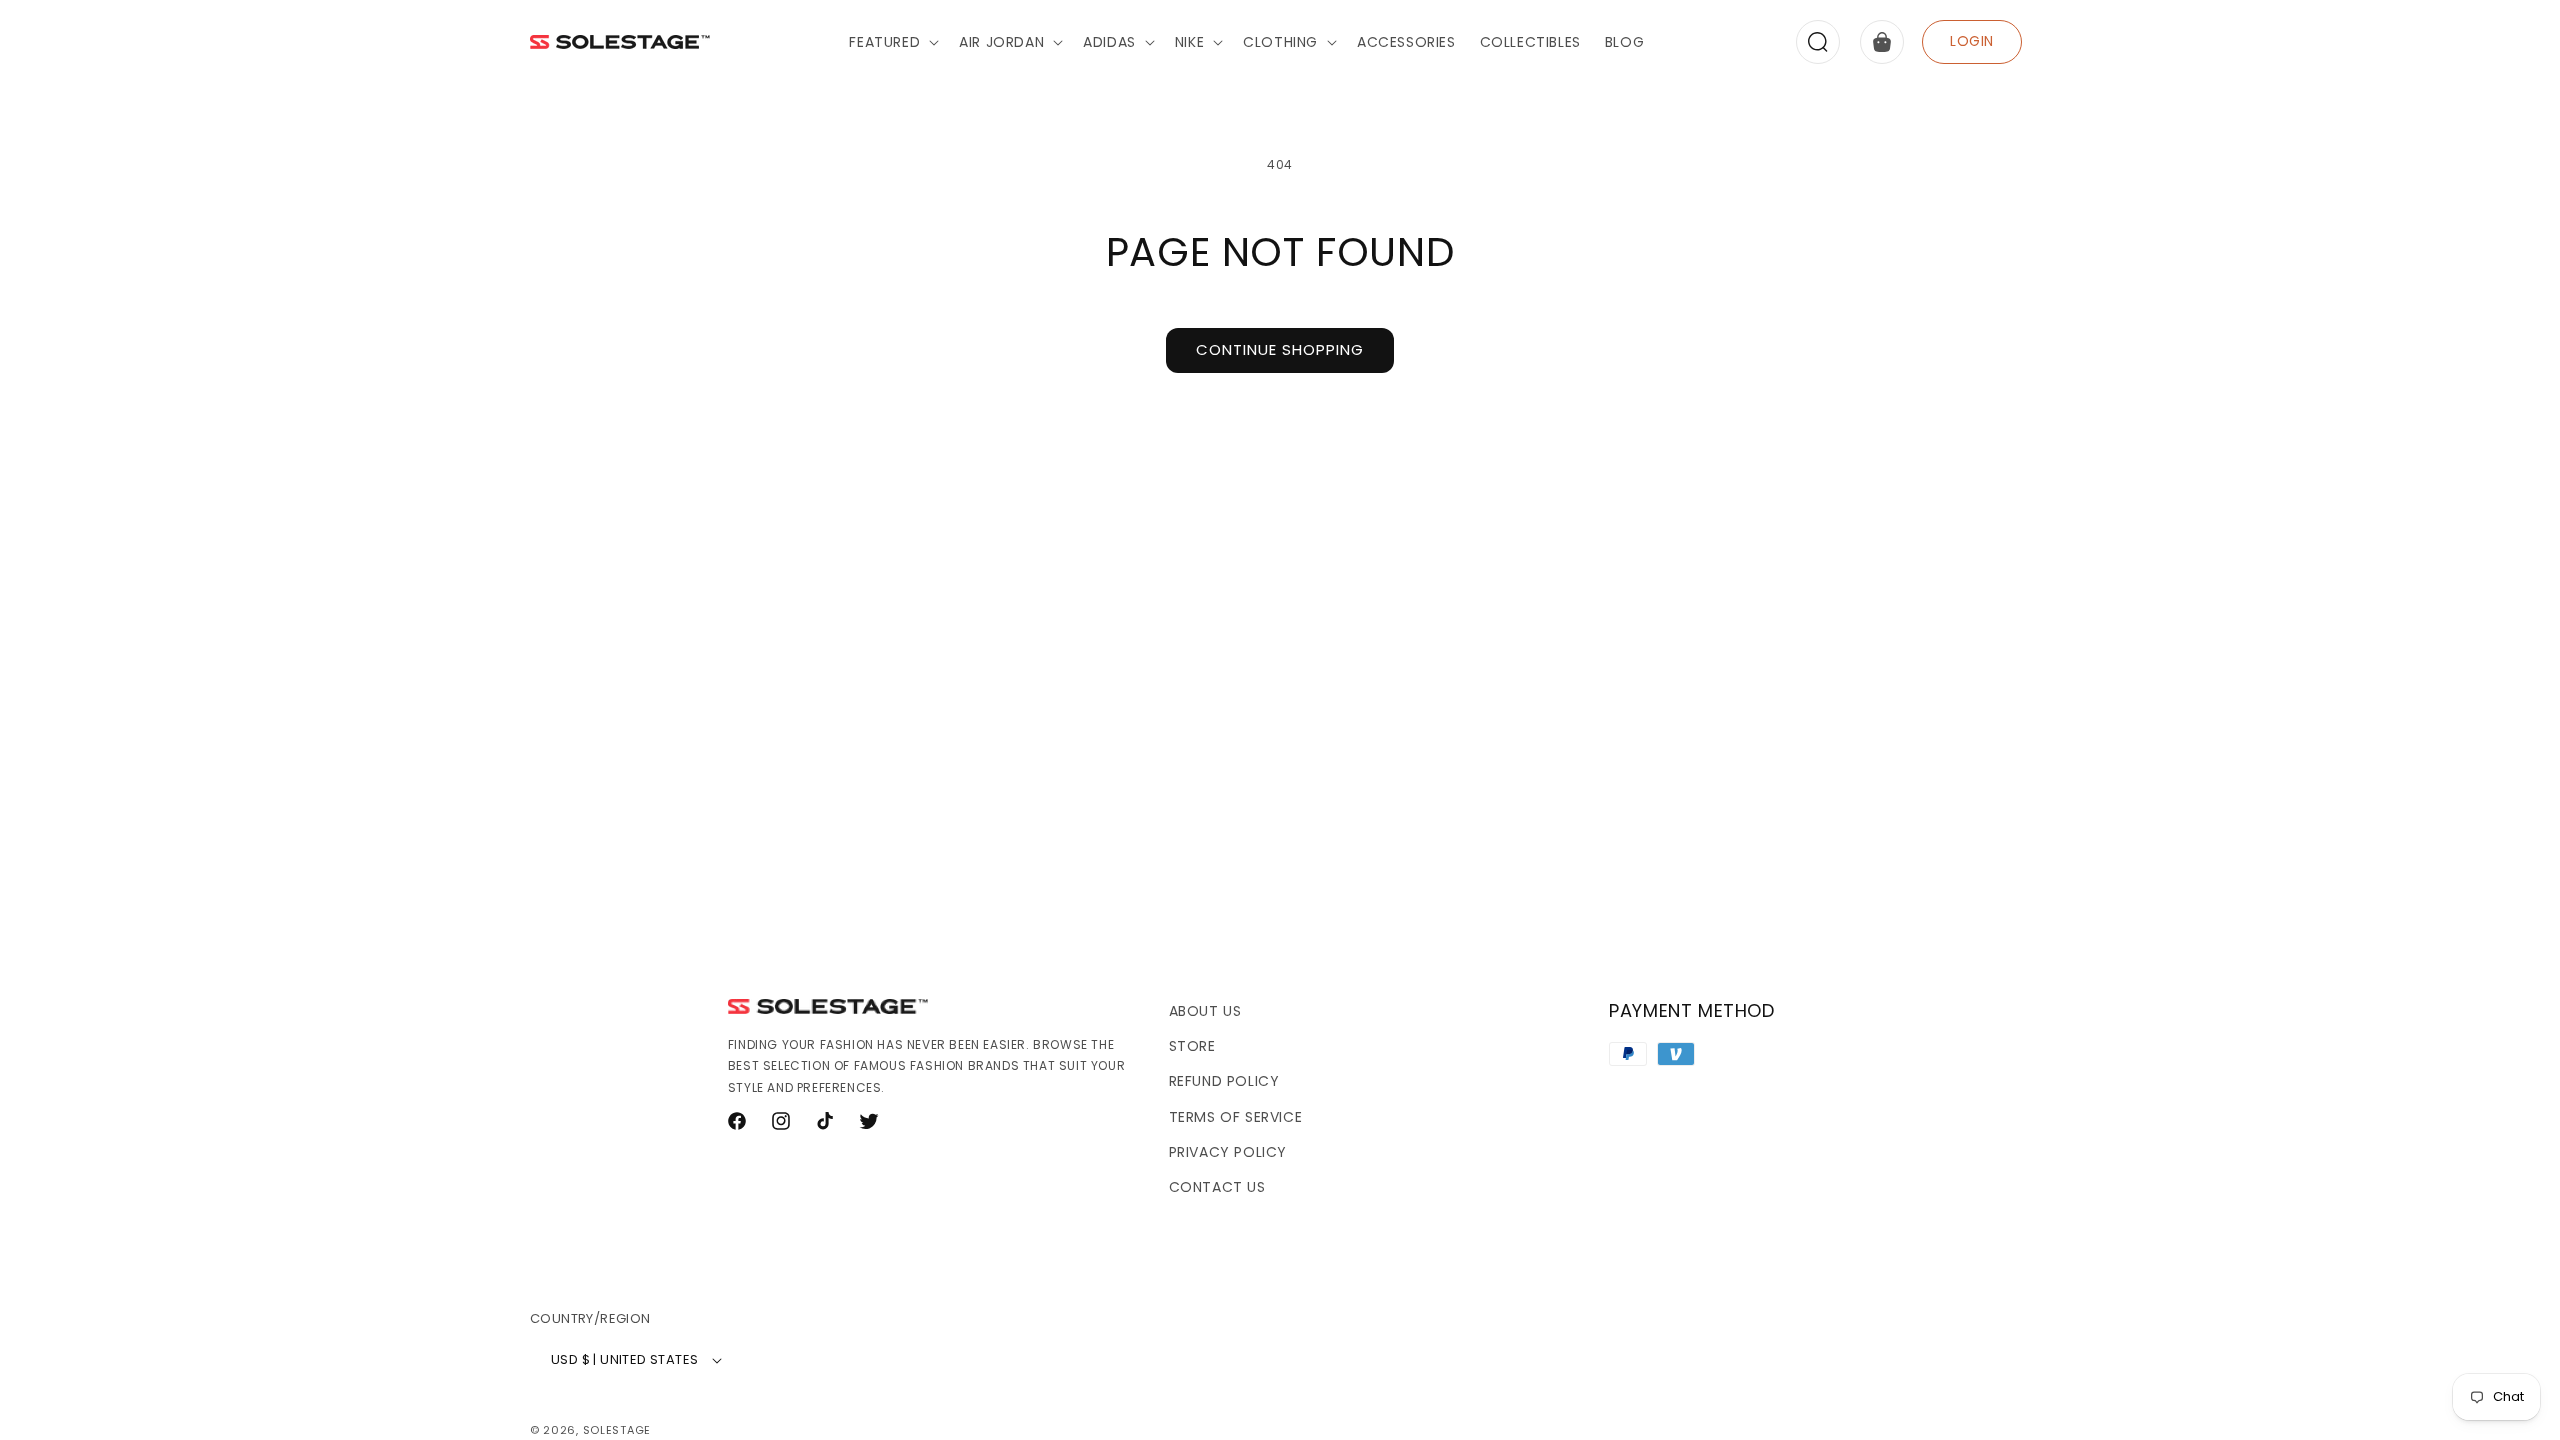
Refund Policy (1224, 1081)
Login (1972, 41)
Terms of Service (1236, 1117)
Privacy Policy (1228, 1152)
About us (1205, 1011)
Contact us (1217, 1187)
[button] (892, 42)
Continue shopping (1280, 349)
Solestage (617, 1430)
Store (1192, 1046)
